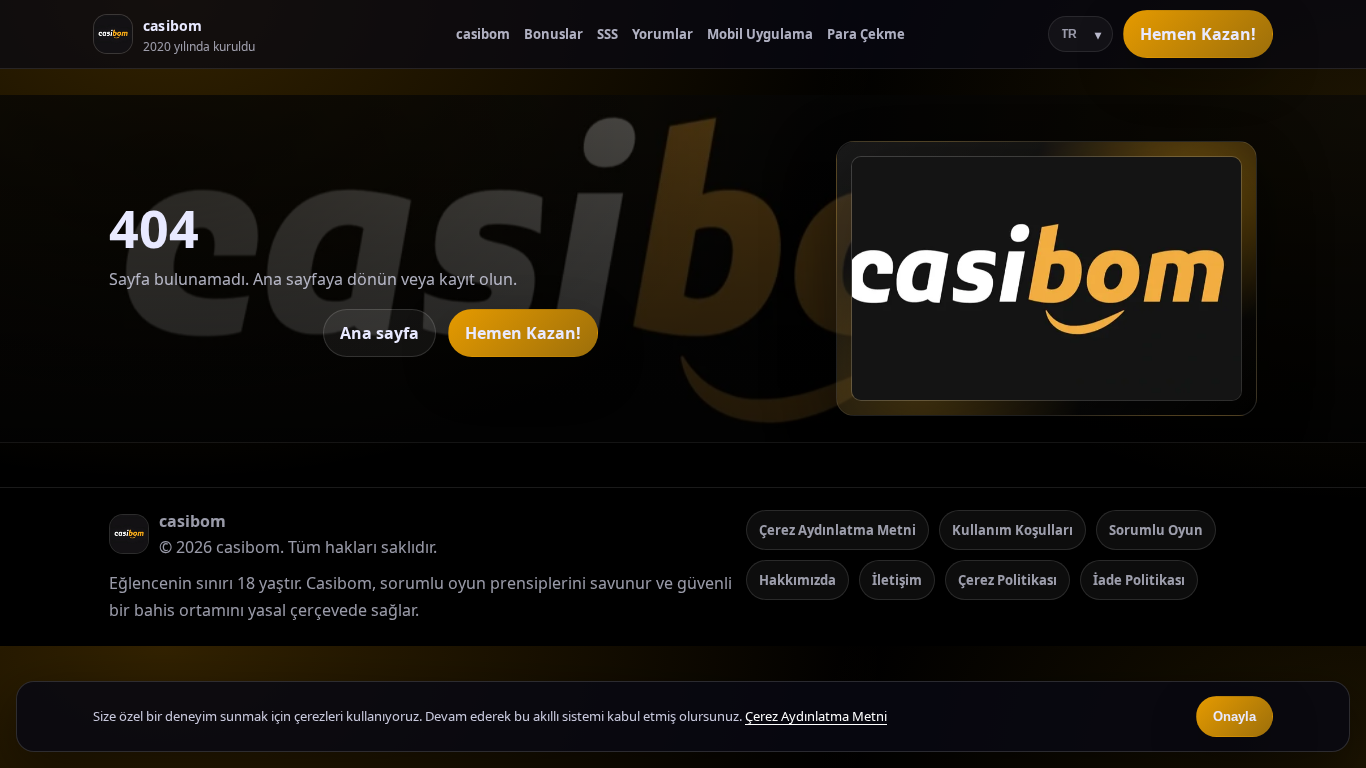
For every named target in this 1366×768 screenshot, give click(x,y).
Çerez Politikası (1007, 580)
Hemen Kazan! (1198, 34)
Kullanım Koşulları (1012, 530)
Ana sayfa (379, 333)
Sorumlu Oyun (1156, 530)
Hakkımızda (797, 580)
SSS (607, 34)
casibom (483, 34)
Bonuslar (553, 34)
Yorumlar (662, 34)
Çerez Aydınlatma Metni (837, 530)
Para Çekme (866, 34)
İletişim (897, 580)
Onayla (1234, 716)
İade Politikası (1139, 580)
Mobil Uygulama (760, 34)
